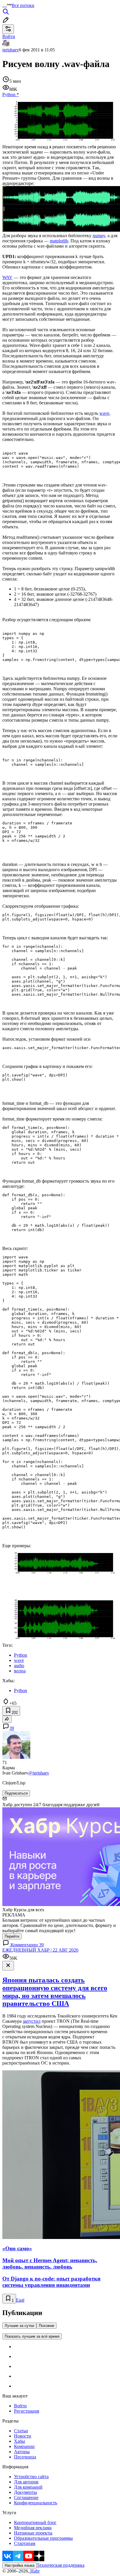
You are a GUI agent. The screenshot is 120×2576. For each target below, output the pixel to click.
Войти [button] (9, 36)
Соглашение (26, 2497)
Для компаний (28, 2487)
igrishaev (11, 50)
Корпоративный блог (35, 2522)
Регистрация (27, 2411)
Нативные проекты (33, 2533)
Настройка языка (20, 2565)
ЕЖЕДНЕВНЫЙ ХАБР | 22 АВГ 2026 (40, 1950)
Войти (20, 2406)
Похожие (46, 2326)
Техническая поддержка (61, 2565)
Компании (24, 2446)
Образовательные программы (43, 2538)
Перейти (12, 1936)
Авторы (22, 2452)
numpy (99, 236)
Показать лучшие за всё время (32, 2336)
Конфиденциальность (36, 2503)
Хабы (20, 2441)
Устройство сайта (31, 2477)
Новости (23, 2436)
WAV (7, 277)
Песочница (25, 2457)
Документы (25, 2492)
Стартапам (25, 2543)
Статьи (21, 2431)
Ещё (20, 2300)
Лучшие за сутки (19, 2326)
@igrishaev (39, 1773)
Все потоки (23, 5)
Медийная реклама (33, 2528)
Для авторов (26, 2482)
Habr (34, 2571)
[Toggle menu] (5, 7)
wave (104, 413)
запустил (32, 2021)
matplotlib (59, 241)
